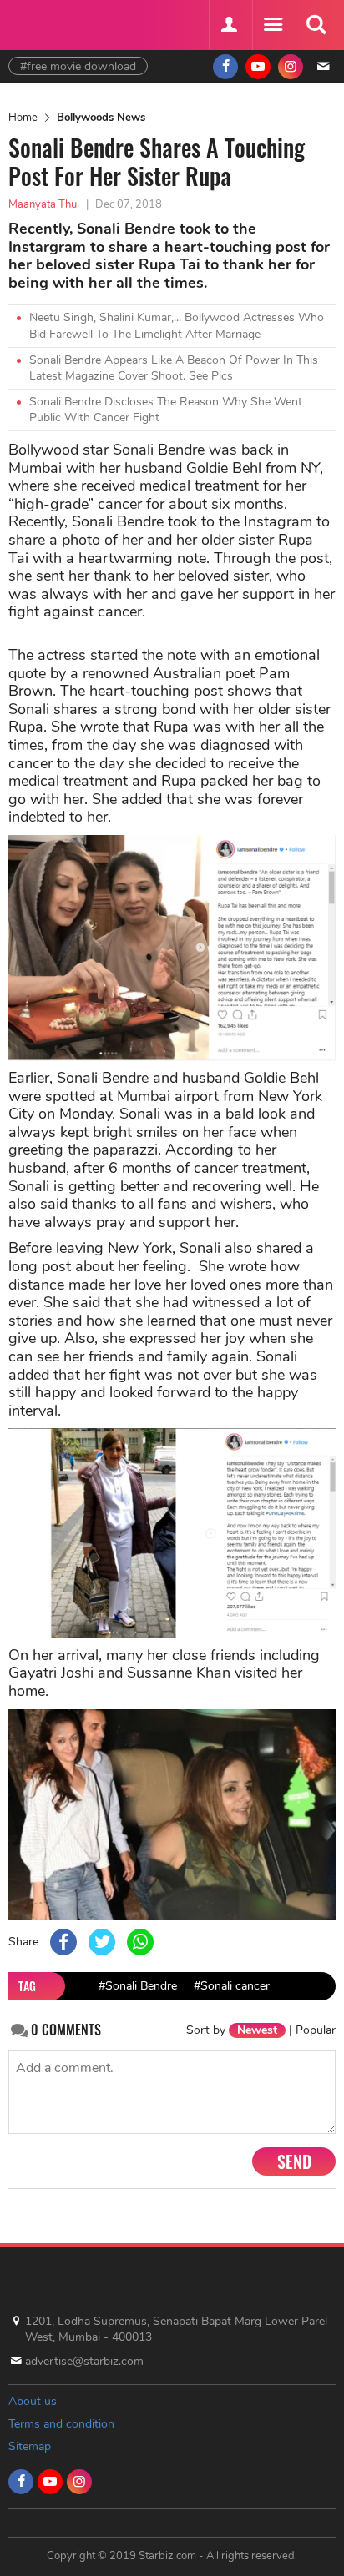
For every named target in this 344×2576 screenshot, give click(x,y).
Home (23, 118)
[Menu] (272, 25)
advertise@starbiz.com (84, 2361)
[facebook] (225, 67)
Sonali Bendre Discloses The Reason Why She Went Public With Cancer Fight (166, 410)
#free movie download (78, 66)
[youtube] (258, 67)
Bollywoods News (101, 118)
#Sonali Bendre (138, 1986)
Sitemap (30, 2446)
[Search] (316, 25)
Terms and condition (61, 2424)
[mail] (323, 67)
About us (33, 2401)
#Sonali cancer (232, 1986)
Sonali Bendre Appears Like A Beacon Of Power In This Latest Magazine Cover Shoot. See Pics (174, 368)
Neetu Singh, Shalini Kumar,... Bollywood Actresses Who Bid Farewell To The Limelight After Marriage (177, 326)
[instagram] (291, 67)
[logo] (50, 23)
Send (294, 2161)
